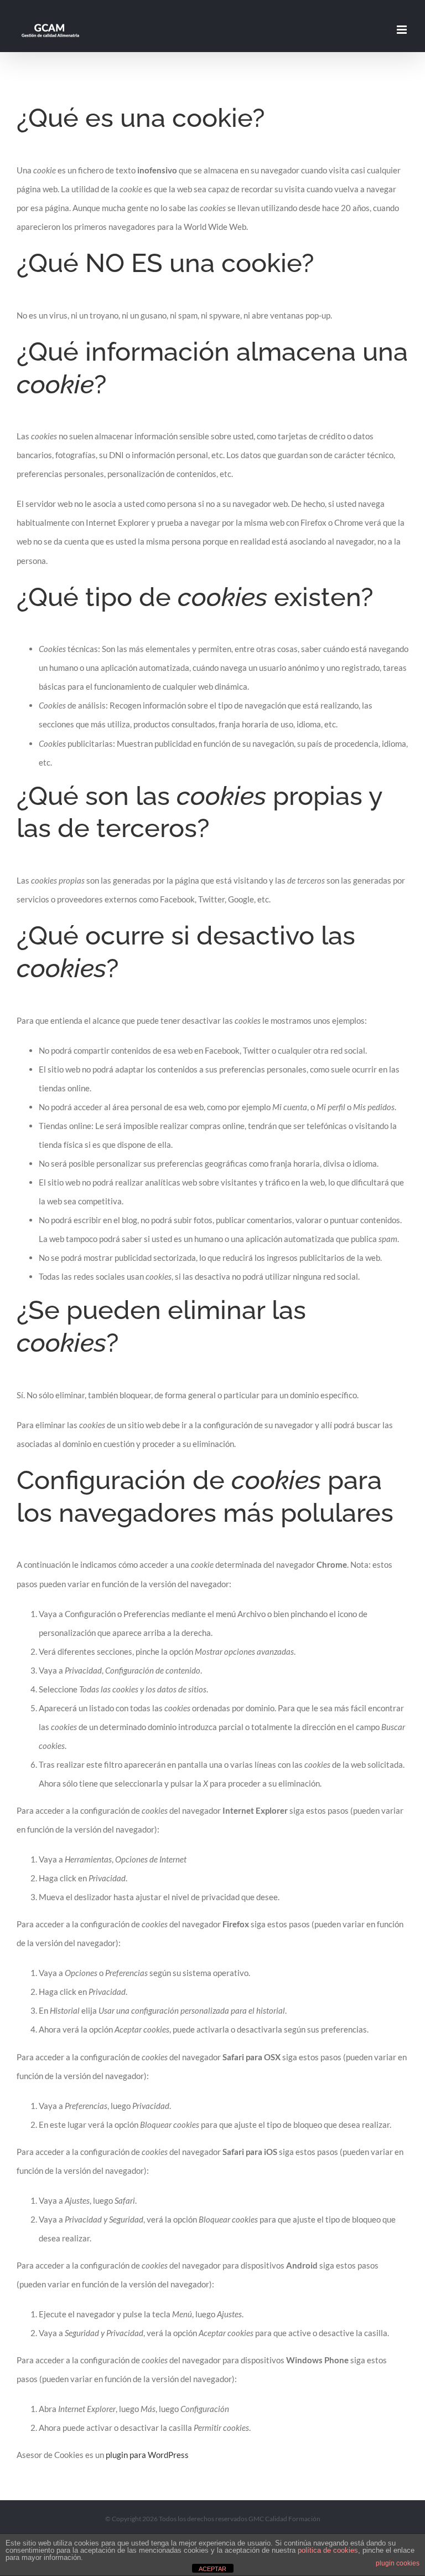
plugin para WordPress (147, 2455)
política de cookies (328, 2550)
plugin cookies (398, 2563)
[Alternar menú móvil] (403, 30)
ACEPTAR (212, 2569)
